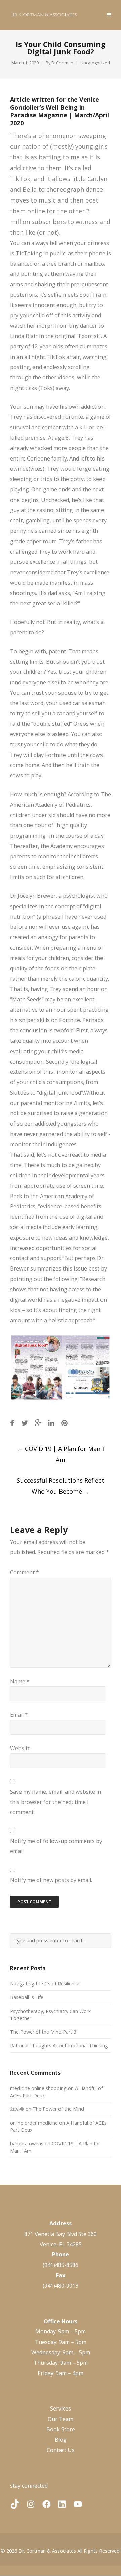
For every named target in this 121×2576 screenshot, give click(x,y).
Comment (25, 1572)
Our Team (61, 2419)
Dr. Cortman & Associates (47, 2551)
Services (61, 2408)
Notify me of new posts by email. (51, 1880)
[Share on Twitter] (25, 1423)
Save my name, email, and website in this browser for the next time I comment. (56, 1802)
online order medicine (34, 2123)
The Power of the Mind (58, 2109)
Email (19, 1715)
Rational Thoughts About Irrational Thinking (59, 2045)
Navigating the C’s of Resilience (45, 1983)
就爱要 (17, 2109)
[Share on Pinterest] (64, 1423)
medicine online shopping (38, 2088)
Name (20, 1681)
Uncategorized (95, 63)
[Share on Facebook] (12, 1423)
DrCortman (62, 63)
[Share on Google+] (38, 1423)
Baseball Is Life (27, 1997)
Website (20, 1748)
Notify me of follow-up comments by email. (56, 1846)
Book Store (61, 2429)
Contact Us (61, 2450)
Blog (61, 2440)
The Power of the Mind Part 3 (43, 2032)
